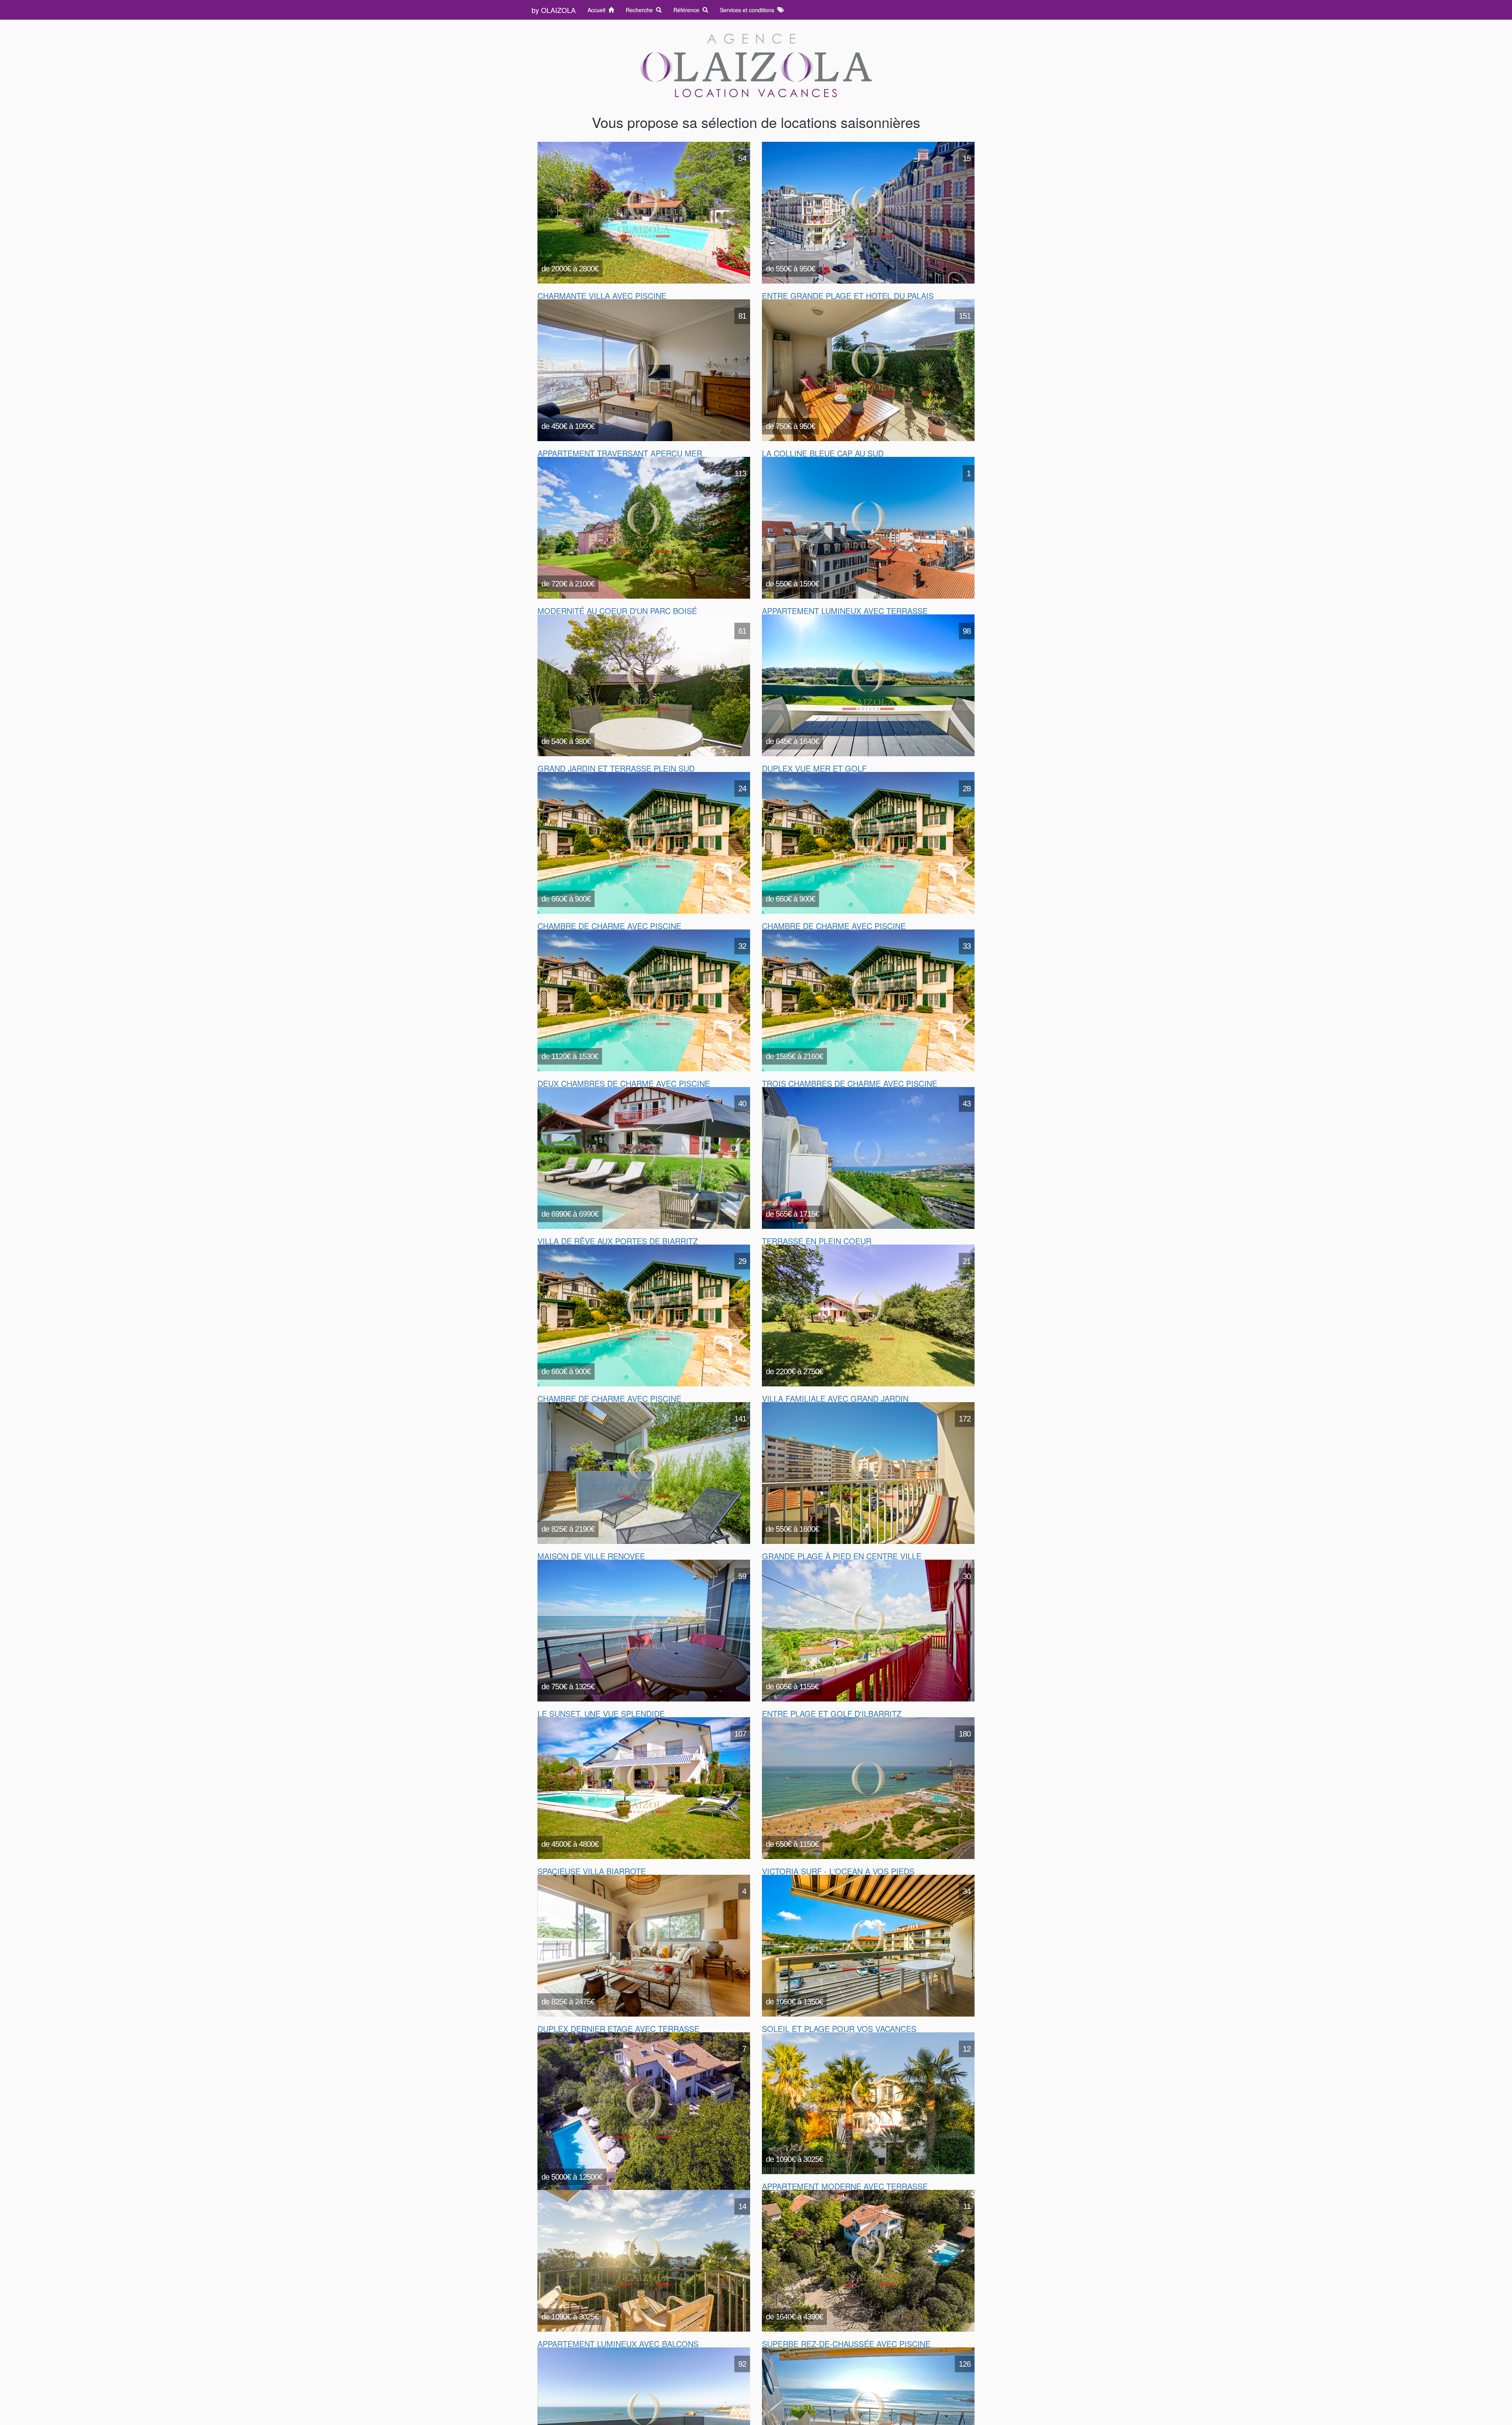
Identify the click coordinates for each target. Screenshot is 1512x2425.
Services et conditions (749, 10)
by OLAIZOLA (554, 10)
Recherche (641, 10)
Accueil (598, 10)
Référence (688, 10)
